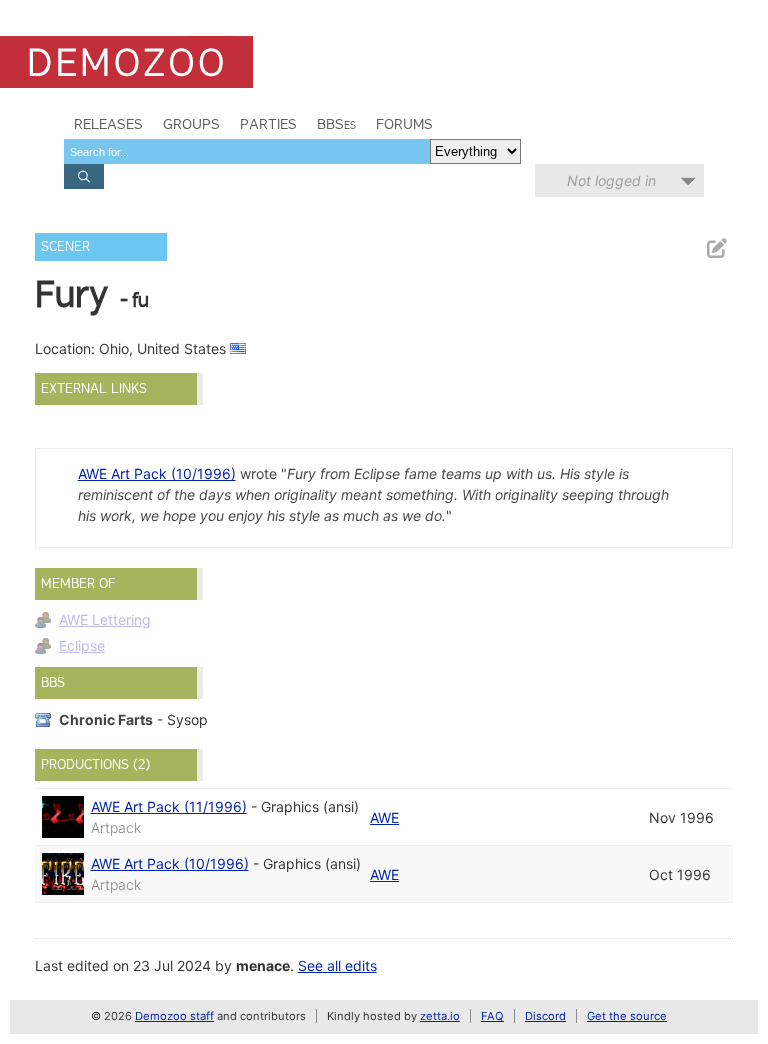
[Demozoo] (126, 62)
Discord (545, 1016)
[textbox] (247, 151)
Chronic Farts (106, 719)
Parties (268, 124)
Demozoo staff (174, 1016)
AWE (384, 817)
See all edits (337, 965)
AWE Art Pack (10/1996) (157, 473)
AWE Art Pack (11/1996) (169, 806)
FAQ (492, 1016)
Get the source (627, 1016)
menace (263, 965)
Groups (191, 124)
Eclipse (82, 645)
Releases (108, 124)
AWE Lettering (105, 619)
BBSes (336, 124)
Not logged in (611, 180)
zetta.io (440, 1016)
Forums (404, 124)
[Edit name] (716, 248)
